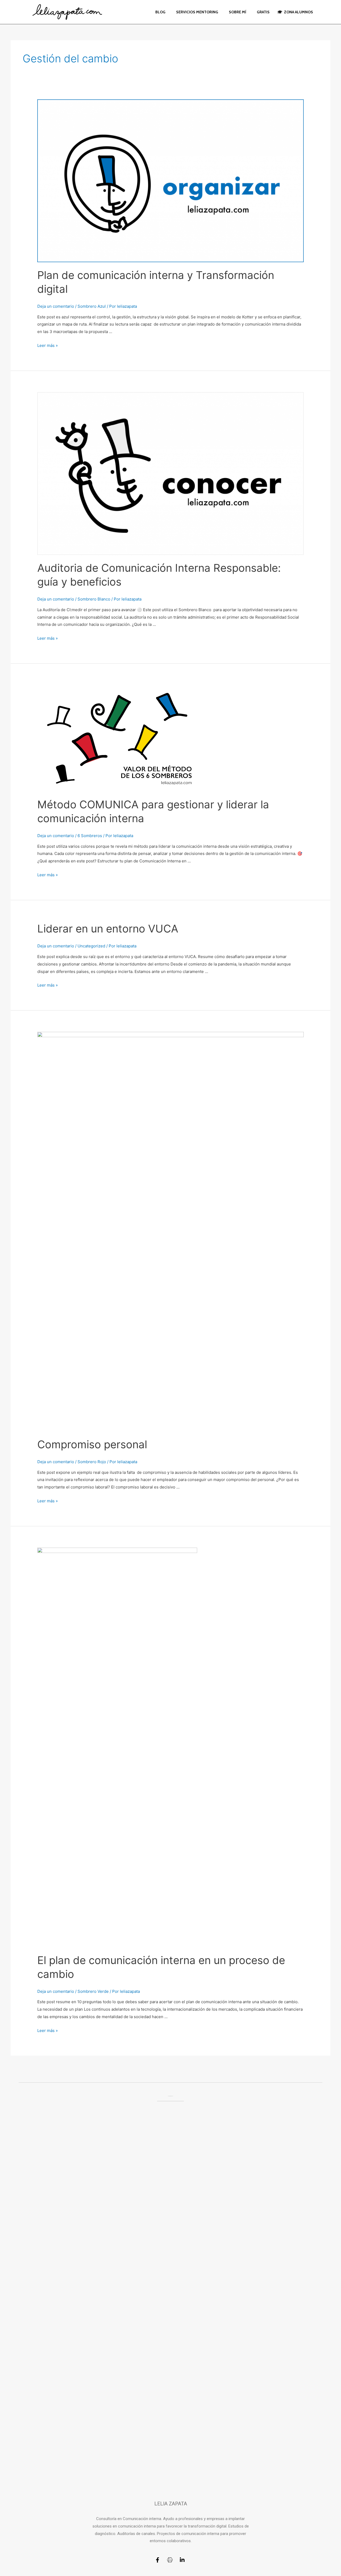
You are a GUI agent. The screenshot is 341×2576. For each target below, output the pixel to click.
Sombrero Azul (92, 306)
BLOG (160, 12)
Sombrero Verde (93, 1991)
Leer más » (48, 345)
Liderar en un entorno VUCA (108, 929)
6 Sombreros (90, 836)
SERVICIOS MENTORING (197, 12)
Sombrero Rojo (92, 1462)
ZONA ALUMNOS (298, 12)
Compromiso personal (92, 1444)
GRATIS (263, 12)
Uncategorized (91, 946)
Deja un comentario (56, 306)
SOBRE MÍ (238, 12)
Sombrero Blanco (94, 599)
